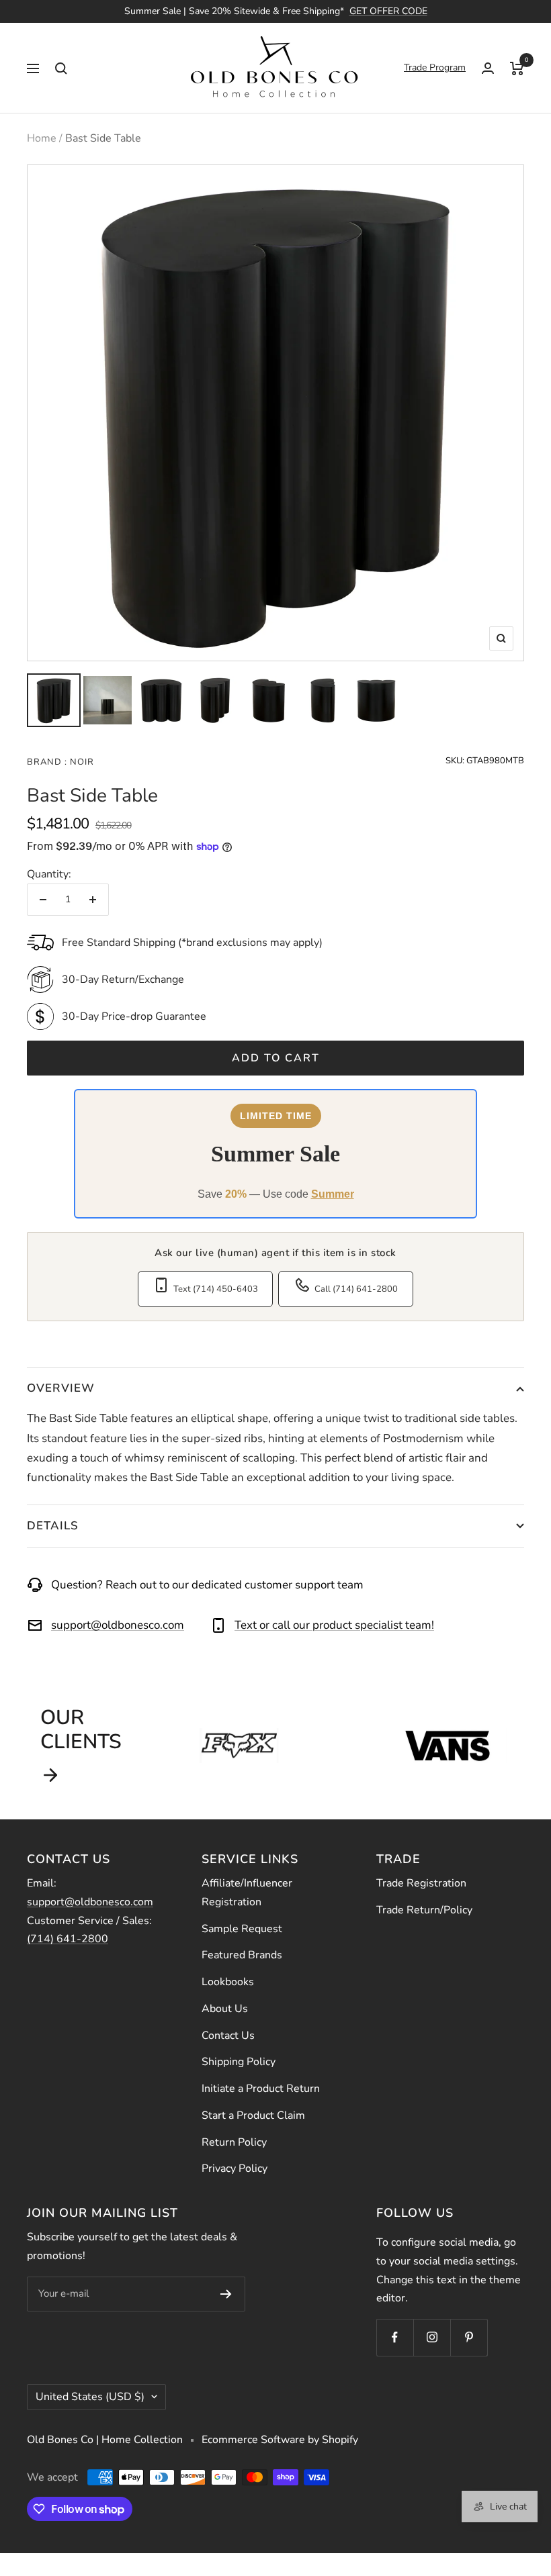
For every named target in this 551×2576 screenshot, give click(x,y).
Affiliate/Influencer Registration (247, 1893)
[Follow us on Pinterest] (469, 2337)
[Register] (226, 2294)
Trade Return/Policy (424, 1910)
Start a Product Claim (253, 2115)
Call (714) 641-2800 (356, 1289)
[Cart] (517, 68)
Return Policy (234, 2142)
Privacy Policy (235, 2168)
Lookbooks (228, 1982)
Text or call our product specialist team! (334, 1625)
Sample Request (242, 1929)
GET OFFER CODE (388, 11)
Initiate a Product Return (261, 2089)
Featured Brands (242, 1955)
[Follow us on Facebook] (395, 2337)
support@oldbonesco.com (118, 1625)
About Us (225, 2009)
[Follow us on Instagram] (432, 2337)
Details (53, 1526)
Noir (81, 762)
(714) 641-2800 (68, 1939)
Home (42, 138)
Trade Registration (421, 1883)
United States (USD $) (90, 2397)
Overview (61, 1388)
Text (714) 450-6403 (216, 1289)
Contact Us (228, 2036)
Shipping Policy (239, 2062)
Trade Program (435, 67)
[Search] (61, 68)
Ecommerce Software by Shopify (280, 2440)
